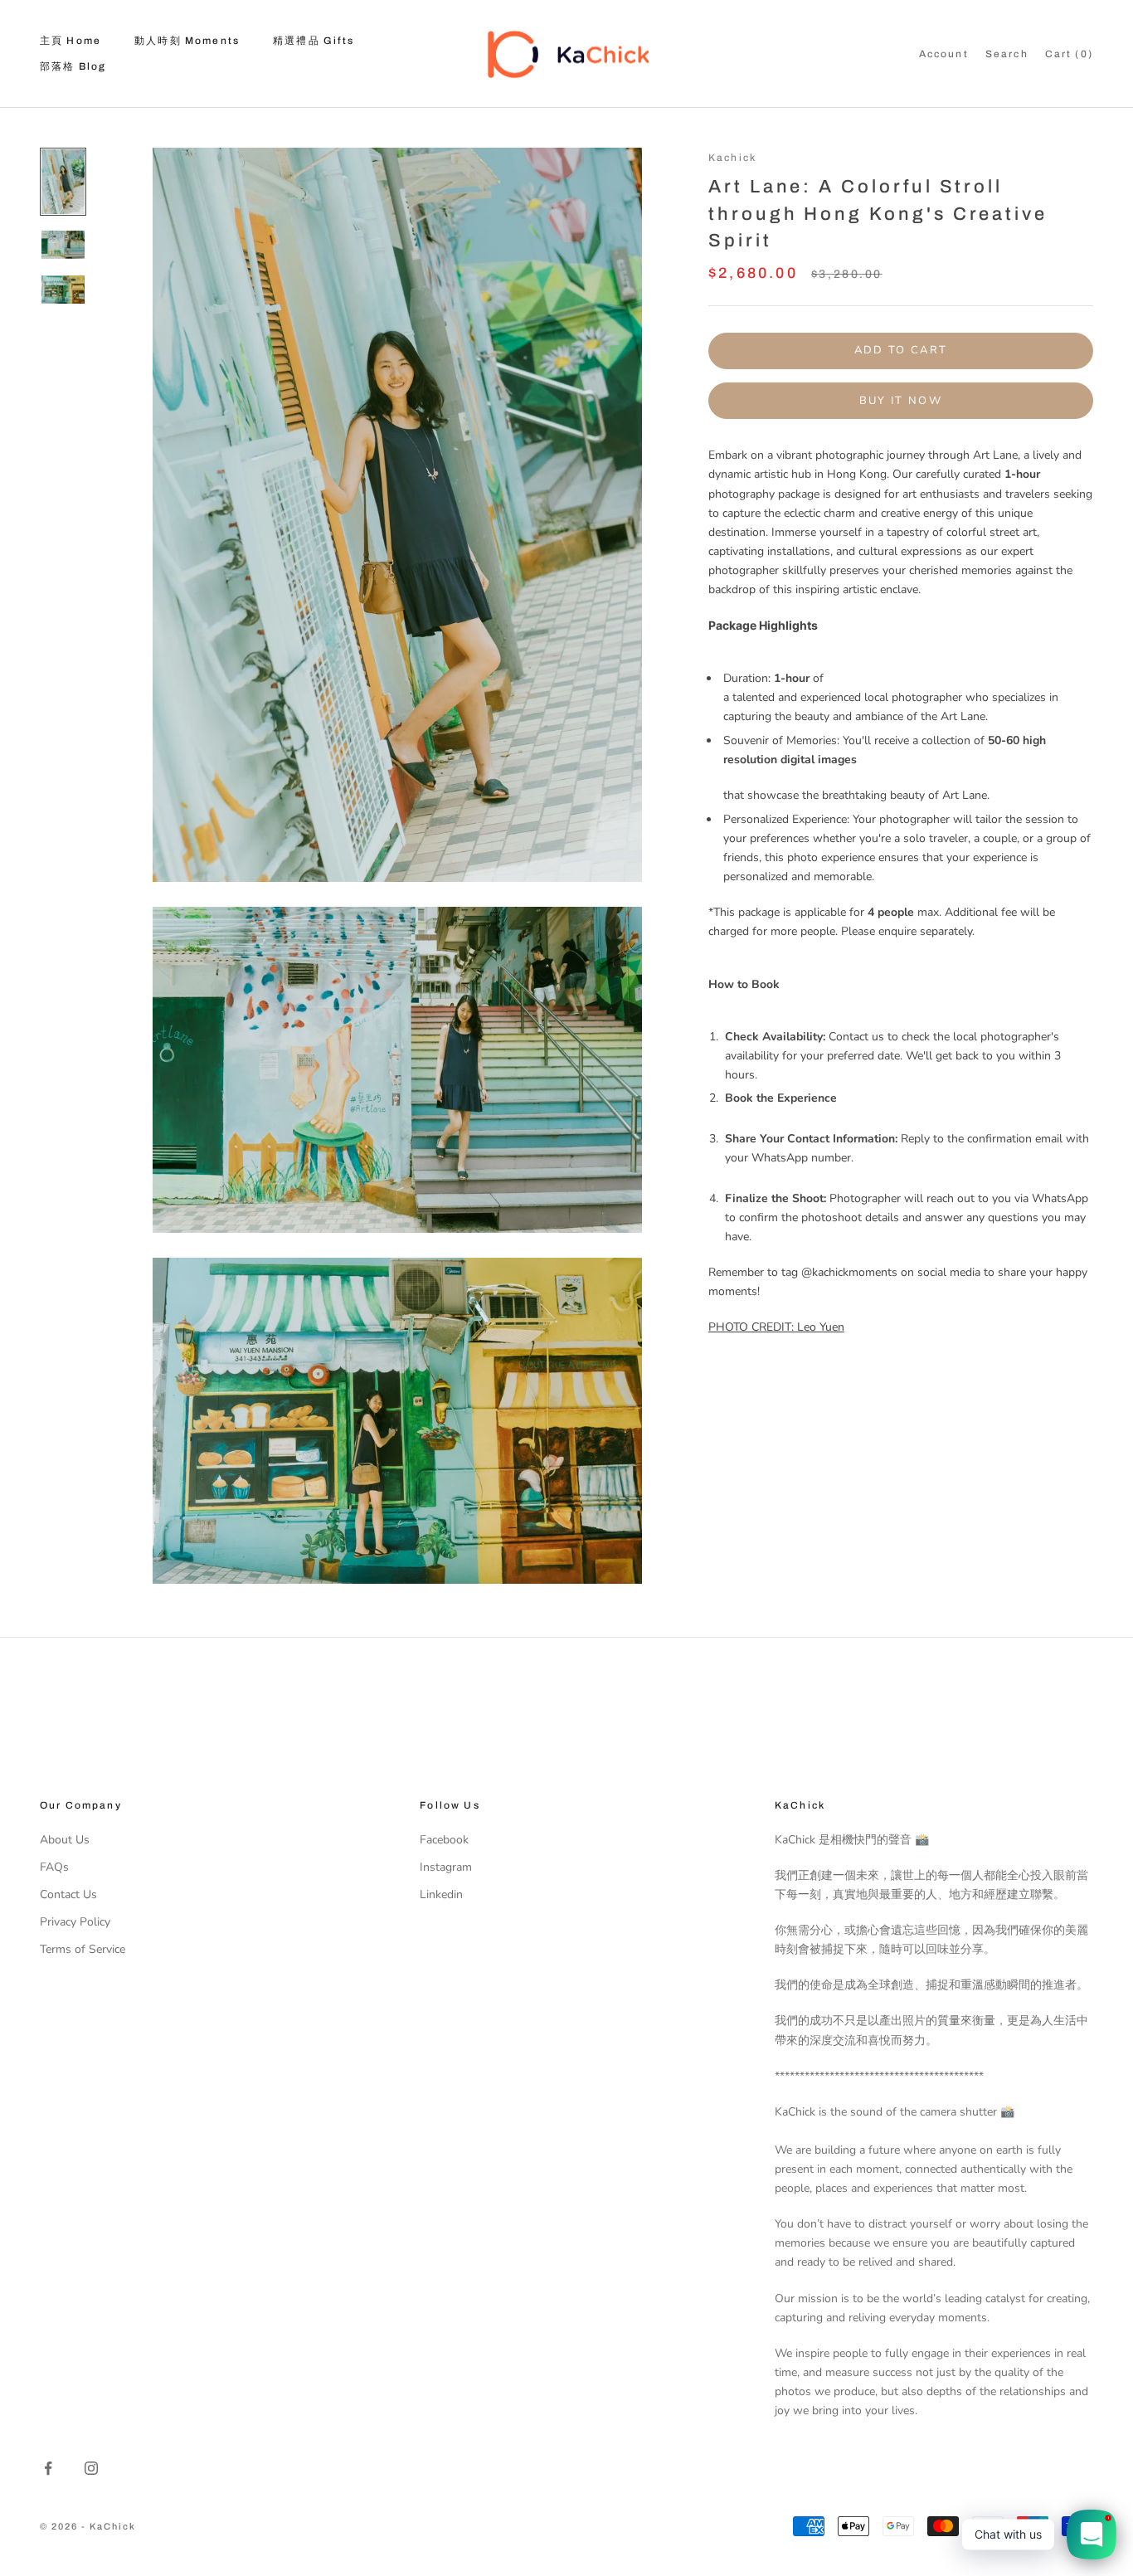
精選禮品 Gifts (314, 41)
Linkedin (441, 1894)
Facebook (444, 1840)
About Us (65, 1840)
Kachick (732, 158)
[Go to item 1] (63, 182)
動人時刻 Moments (187, 41)
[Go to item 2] (63, 245)
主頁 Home (71, 41)
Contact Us (68, 1894)
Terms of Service (83, 1949)
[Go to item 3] (63, 290)
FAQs (54, 1867)
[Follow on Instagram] (91, 2468)
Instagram (446, 1867)
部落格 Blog (73, 66)
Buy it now (901, 401)
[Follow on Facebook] (48, 2468)
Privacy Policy (75, 1922)
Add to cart (901, 350)
